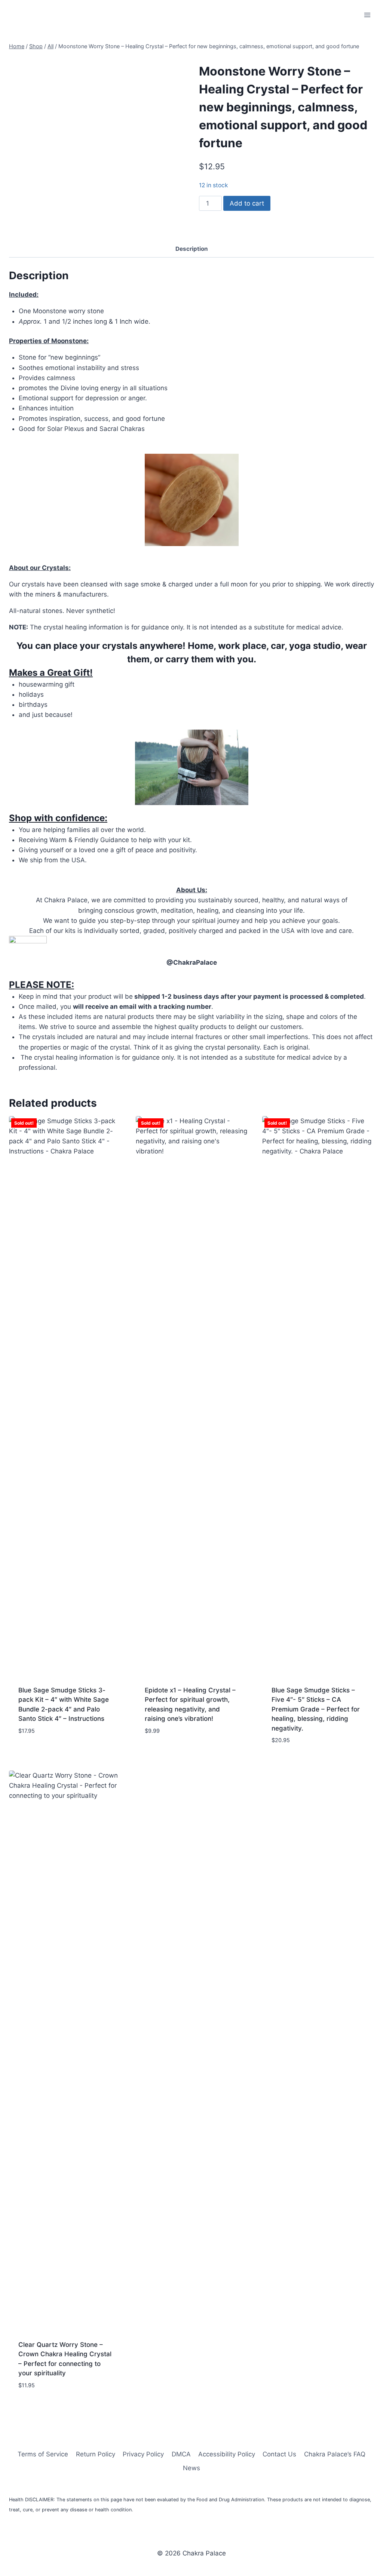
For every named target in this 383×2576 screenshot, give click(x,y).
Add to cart (247, 203)
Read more (34, 1753)
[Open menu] (367, 15)
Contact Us (279, 2454)
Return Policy (96, 2454)
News (191, 2468)
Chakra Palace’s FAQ (335, 2454)
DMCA (181, 2454)
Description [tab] (192, 249)
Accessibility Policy (227, 2454)
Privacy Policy (143, 2454)
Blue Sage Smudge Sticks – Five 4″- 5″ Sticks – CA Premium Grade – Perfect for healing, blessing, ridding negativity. (316, 1709)
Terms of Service (43, 2454)
